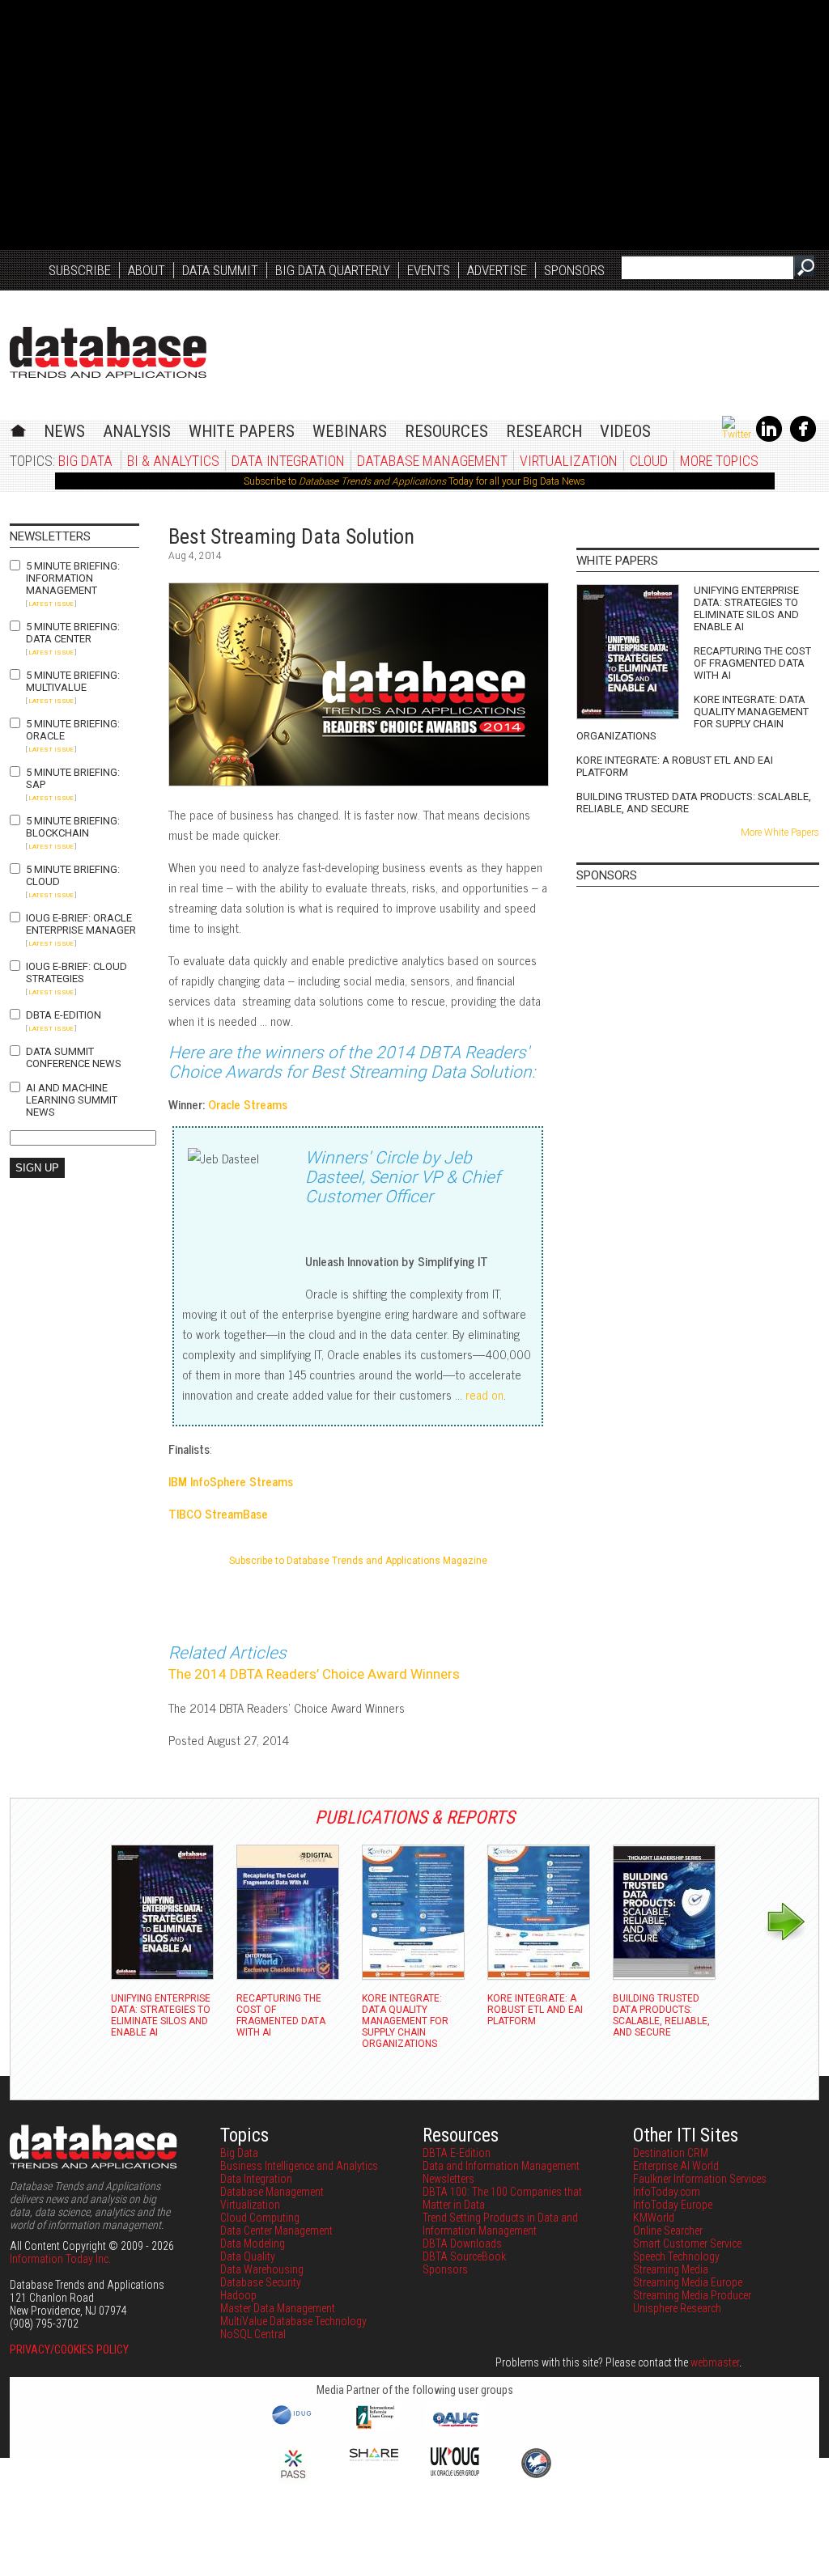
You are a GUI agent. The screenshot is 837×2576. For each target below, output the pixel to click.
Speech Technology (676, 2256)
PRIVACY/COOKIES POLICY (69, 2349)
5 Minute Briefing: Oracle (73, 730)
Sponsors (574, 270)
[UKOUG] (455, 2472)
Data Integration (288, 461)
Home (18, 428)
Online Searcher (668, 2231)
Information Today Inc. (60, 2259)
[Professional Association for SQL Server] (293, 2480)
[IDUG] (293, 2423)
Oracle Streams (248, 1104)
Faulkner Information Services (700, 2179)
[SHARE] (374, 2457)
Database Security (261, 2282)
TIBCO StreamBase (218, 1513)
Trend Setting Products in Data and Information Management (500, 2224)
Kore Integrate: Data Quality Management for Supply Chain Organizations (693, 718)
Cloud (649, 461)
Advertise (497, 270)
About (147, 270)
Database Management (432, 461)
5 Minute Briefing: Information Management (73, 578)
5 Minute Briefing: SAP (73, 778)
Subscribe (80, 270)
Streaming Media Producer (692, 2295)
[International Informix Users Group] (374, 2427)
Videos (625, 431)
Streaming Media (671, 2269)
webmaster (715, 2362)
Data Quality (248, 2256)
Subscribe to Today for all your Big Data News (414, 481)
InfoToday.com (667, 2192)
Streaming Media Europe (688, 2282)
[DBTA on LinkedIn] (769, 439)
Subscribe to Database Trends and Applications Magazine (358, 1561)
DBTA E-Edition (64, 1015)
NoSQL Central (253, 2334)
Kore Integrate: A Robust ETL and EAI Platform (675, 766)
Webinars (350, 431)
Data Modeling (253, 2243)
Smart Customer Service (687, 2243)
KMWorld (654, 2218)
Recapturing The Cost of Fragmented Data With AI (752, 663)
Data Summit (220, 270)
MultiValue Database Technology (293, 2321)
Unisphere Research (677, 2308)
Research (544, 431)
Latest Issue (51, 604)
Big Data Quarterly (333, 270)
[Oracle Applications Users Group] (455, 2427)
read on (484, 1394)
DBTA (108, 352)
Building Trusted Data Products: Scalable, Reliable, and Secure (694, 803)
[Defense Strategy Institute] (536, 2476)
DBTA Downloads (462, 2243)
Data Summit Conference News (74, 1057)
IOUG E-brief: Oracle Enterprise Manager (81, 924)
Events (429, 270)
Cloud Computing (260, 2218)
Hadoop (238, 2295)
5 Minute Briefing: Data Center (73, 633)
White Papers (242, 431)
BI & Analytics (173, 461)
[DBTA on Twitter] (737, 434)
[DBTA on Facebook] (803, 439)
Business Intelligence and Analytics (299, 2166)
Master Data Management (278, 2308)
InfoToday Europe (673, 2205)
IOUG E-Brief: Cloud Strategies (76, 972)
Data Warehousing (262, 2269)
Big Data (85, 461)
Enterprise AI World (676, 2166)
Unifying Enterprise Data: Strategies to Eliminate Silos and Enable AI (746, 608)
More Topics (719, 461)
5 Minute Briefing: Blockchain (73, 827)
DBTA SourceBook (464, 2256)
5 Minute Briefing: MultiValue (73, 681)
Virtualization (569, 461)
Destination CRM (671, 2153)
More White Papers (780, 833)
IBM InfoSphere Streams (231, 1481)
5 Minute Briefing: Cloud (73, 875)
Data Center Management (276, 2231)
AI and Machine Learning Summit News (72, 1100)
